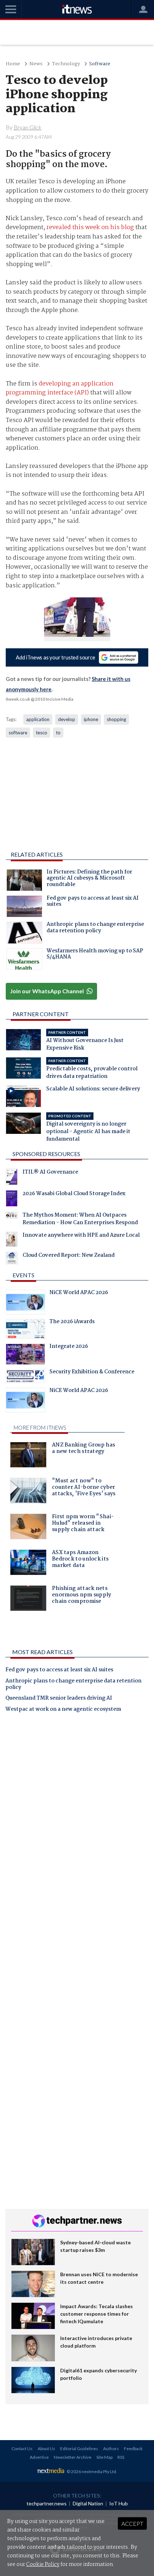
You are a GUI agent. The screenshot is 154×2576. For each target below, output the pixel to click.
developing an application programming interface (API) (60, 389)
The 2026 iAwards (72, 1322)
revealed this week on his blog (90, 228)
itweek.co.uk (18, 699)
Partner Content (41, 1014)
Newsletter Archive (73, 2457)
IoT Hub (119, 2503)
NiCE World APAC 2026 (79, 1293)
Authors (111, 2449)
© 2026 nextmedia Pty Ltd (91, 2471)
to (58, 733)
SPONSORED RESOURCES (46, 1154)
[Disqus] (77, 1818)
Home (13, 64)
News (36, 64)
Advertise (39, 2457)
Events (23, 1275)
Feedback (133, 2449)
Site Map (104, 2457)
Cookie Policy (43, 2565)
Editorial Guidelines (79, 2449)
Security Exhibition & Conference (92, 1373)
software (18, 733)
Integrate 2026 (69, 1347)
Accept (132, 2523)
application (38, 719)
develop (67, 719)
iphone (91, 719)
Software (100, 64)
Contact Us (22, 2449)
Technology (66, 64)
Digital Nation (88, 2503)
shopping (116, 719)
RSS (121, 2457)
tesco (42, 733)
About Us (46, 2449)
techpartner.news (47, 2503)
